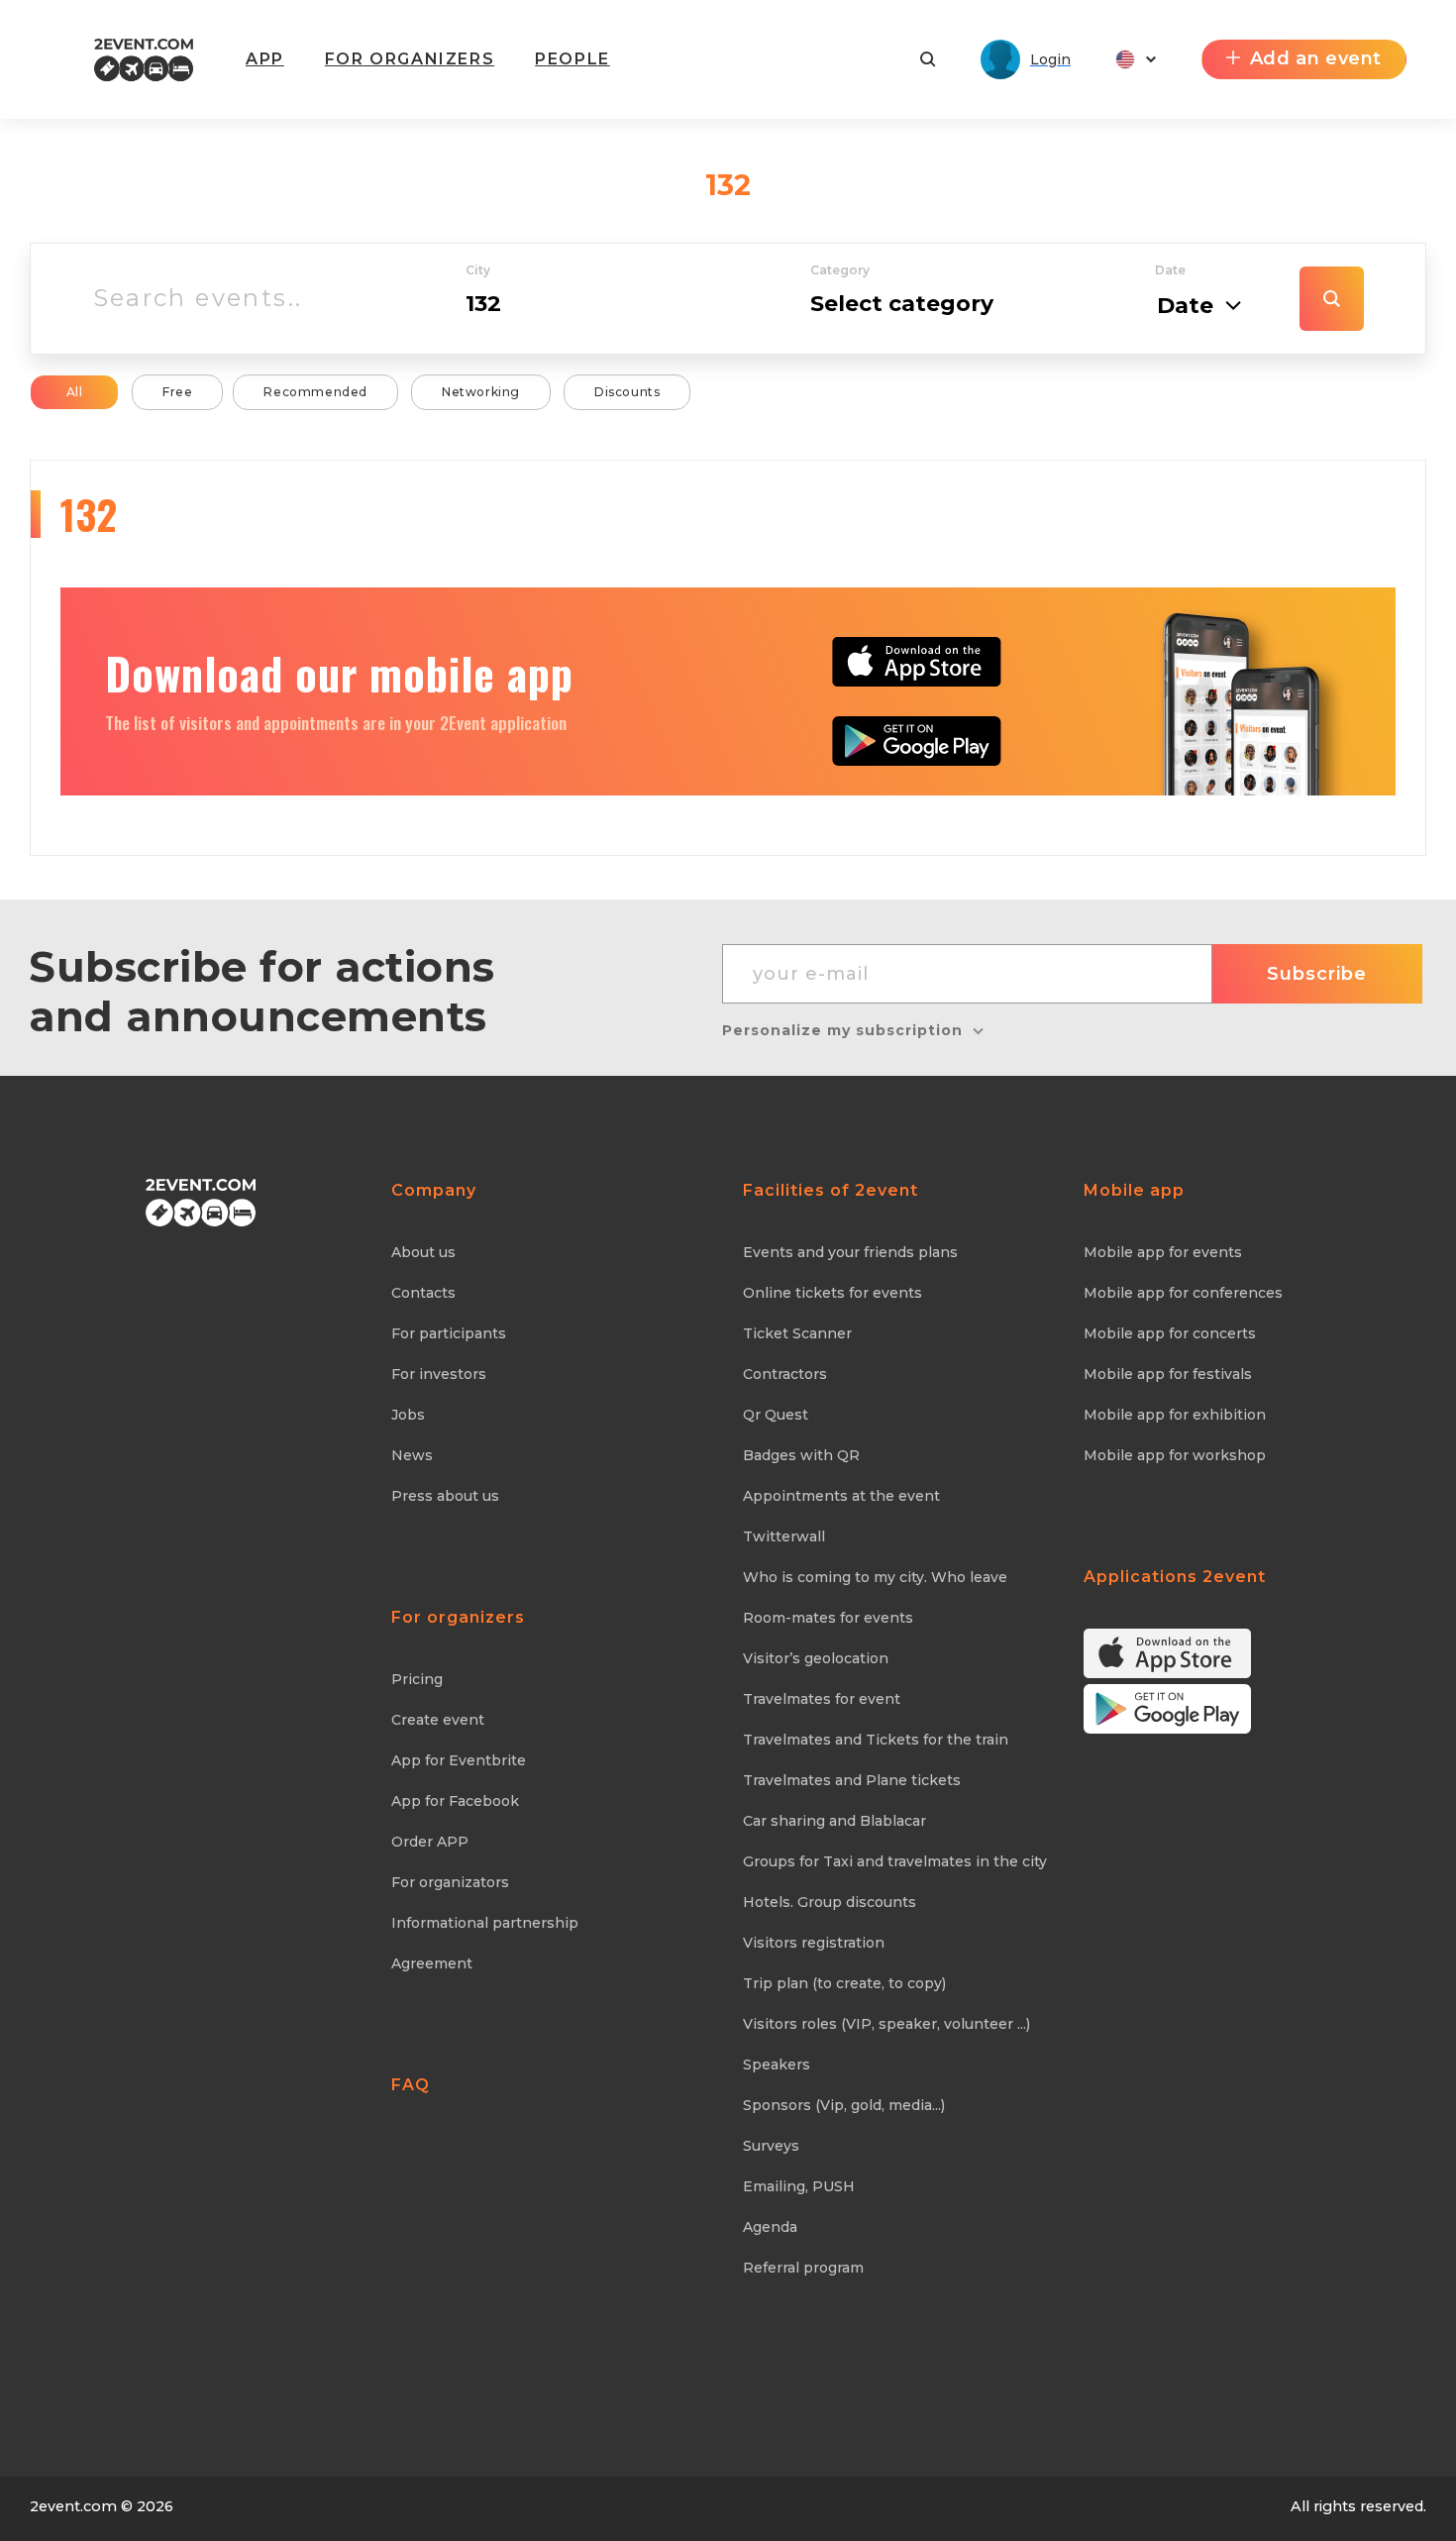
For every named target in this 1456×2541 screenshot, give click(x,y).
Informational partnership (485, 1923)
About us (423, 1252)
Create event (438, 1720)
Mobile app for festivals (1168, 1374)
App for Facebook (455, 1801)
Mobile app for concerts (1170, 1333)
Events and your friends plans (850, 1252)
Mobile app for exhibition (1175, 1415)
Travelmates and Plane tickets (852, 1780)
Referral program (803, 2268)
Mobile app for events (1163, 1252)
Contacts (423, 1293)
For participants (449, 1333)
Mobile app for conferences (1183, 1293)
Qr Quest (776, 1415)
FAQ (411, 2085)
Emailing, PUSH (799, 2186)
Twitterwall (784, 1536)
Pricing (417, 1679)
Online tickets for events (832, 1293)
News (412, 1455)
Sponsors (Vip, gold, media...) (844, 2105)
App (265, 59)
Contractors (785, 1374)
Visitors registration (814, 1943)
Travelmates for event (822, 1699)
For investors (439, 1374)
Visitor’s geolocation (816, 1658)
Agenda (770, 2227)
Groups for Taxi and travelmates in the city (895, 1861)
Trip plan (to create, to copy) (844, 1983)
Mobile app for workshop (1175, 1455)
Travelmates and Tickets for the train (876, 1740)
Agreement (432, 1963)
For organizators (450, 1882)
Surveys (771, 2146)
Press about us (445, 1496)
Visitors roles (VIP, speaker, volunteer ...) (886, 2024)
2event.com (73, 2506)
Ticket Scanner (797, 1333)
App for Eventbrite (459, 1760)
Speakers (777, 2065)
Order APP (430, 1842)
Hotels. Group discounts (830, 1902)
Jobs (408, 1415)
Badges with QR (801, 1455)
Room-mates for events (828, 1618)
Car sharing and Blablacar (834, 1821)
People (572, 59)
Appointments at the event (841, 1496)
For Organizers (410, 59)
